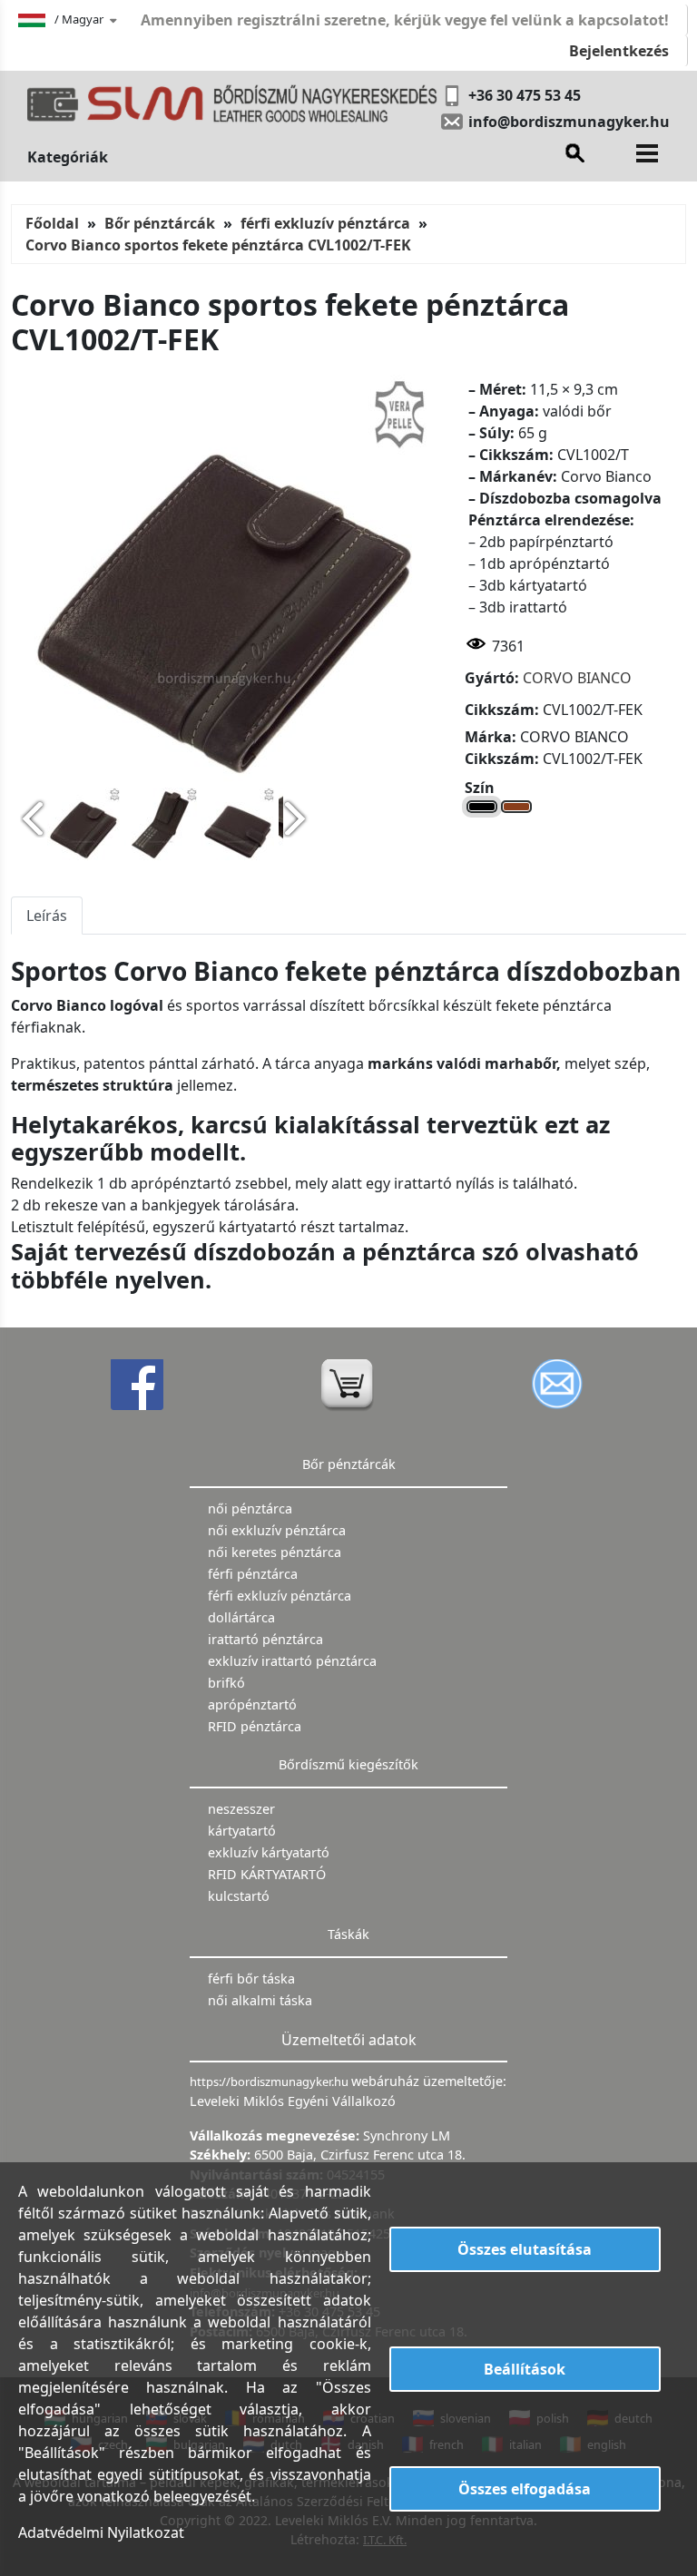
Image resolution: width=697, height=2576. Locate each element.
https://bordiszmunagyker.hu (270, 2081)
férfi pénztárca (253, 1574)
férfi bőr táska (251, 1979)
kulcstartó (239, 1896)
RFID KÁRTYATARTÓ (267, 1874)
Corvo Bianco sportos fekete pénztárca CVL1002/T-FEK (218, 245)
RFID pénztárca (255, 1726)
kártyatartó (242, 1831)
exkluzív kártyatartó (269, 1852)
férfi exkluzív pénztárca (325, 223)
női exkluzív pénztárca (277, 1530)
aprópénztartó (252, 1704)
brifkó (226, 1683)
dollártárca (241, 1617)
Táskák (348, 1934)
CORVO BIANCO (577, 678)
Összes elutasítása (525, 2249)
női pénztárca (250, 1508)
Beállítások (525, 2369)
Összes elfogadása (525, 2489)
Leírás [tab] (47, 916)
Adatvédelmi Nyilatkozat (101, 2532)
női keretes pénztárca (275, 1552)
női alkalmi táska (260, 2000)
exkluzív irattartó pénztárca (292, 1661)
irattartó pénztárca (265, 1639)
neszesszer (241, 1809)
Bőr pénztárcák (160, 223)
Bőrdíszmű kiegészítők (348, 1764)
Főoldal (52, 223)
